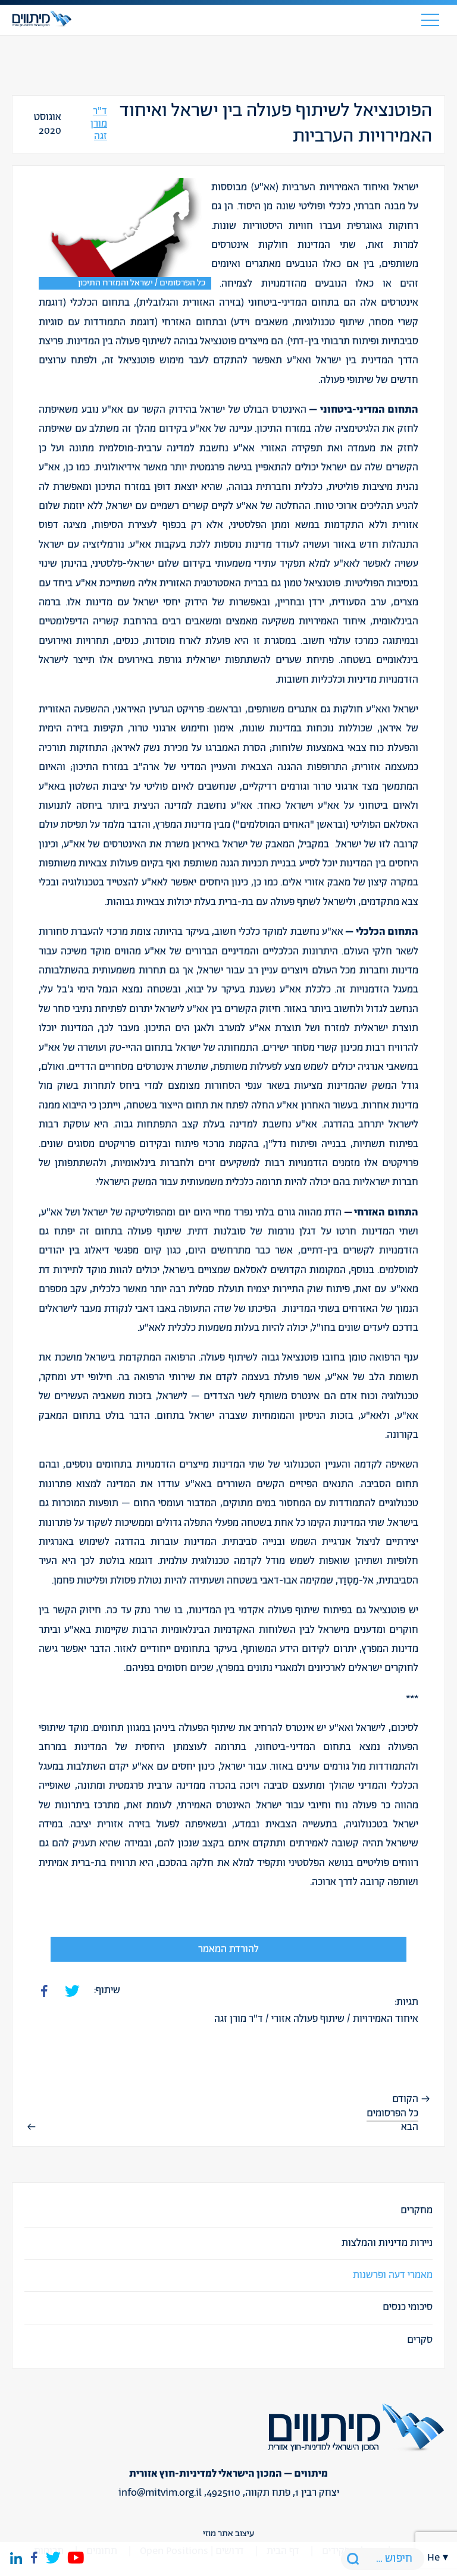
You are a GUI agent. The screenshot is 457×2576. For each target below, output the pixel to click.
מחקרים (417, 2210)
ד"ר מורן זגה (99, 124)
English (438, 1960)
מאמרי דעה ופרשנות (393, 2275)
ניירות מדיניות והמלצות (387, 2243)
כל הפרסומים (392, 2113)
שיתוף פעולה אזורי (308, 2019)
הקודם (405, 2099)
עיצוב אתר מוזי (228, 2533)
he (433, 2558)
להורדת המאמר (228, 1949)
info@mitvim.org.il (160, 2493)
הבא (410, 2127)
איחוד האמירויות (386, 2019)
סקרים (420, 2340)
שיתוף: (107, 1990)
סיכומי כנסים (408, 2307)
